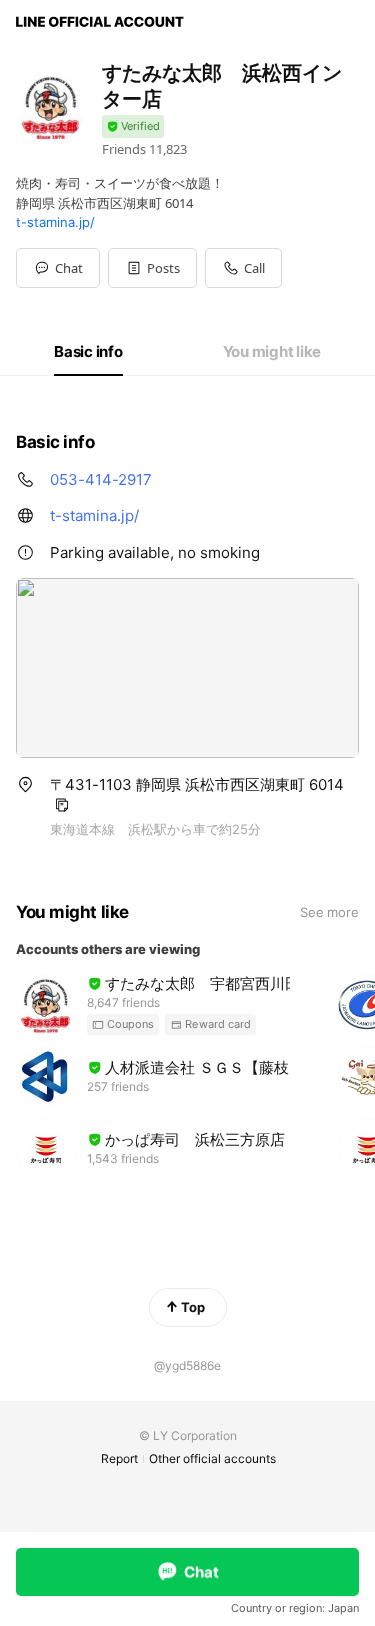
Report (119, 1458)
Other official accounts (212, 1458)
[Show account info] (133, 126)
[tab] (88, 352)
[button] (152, 268)
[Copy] (62, 805)
